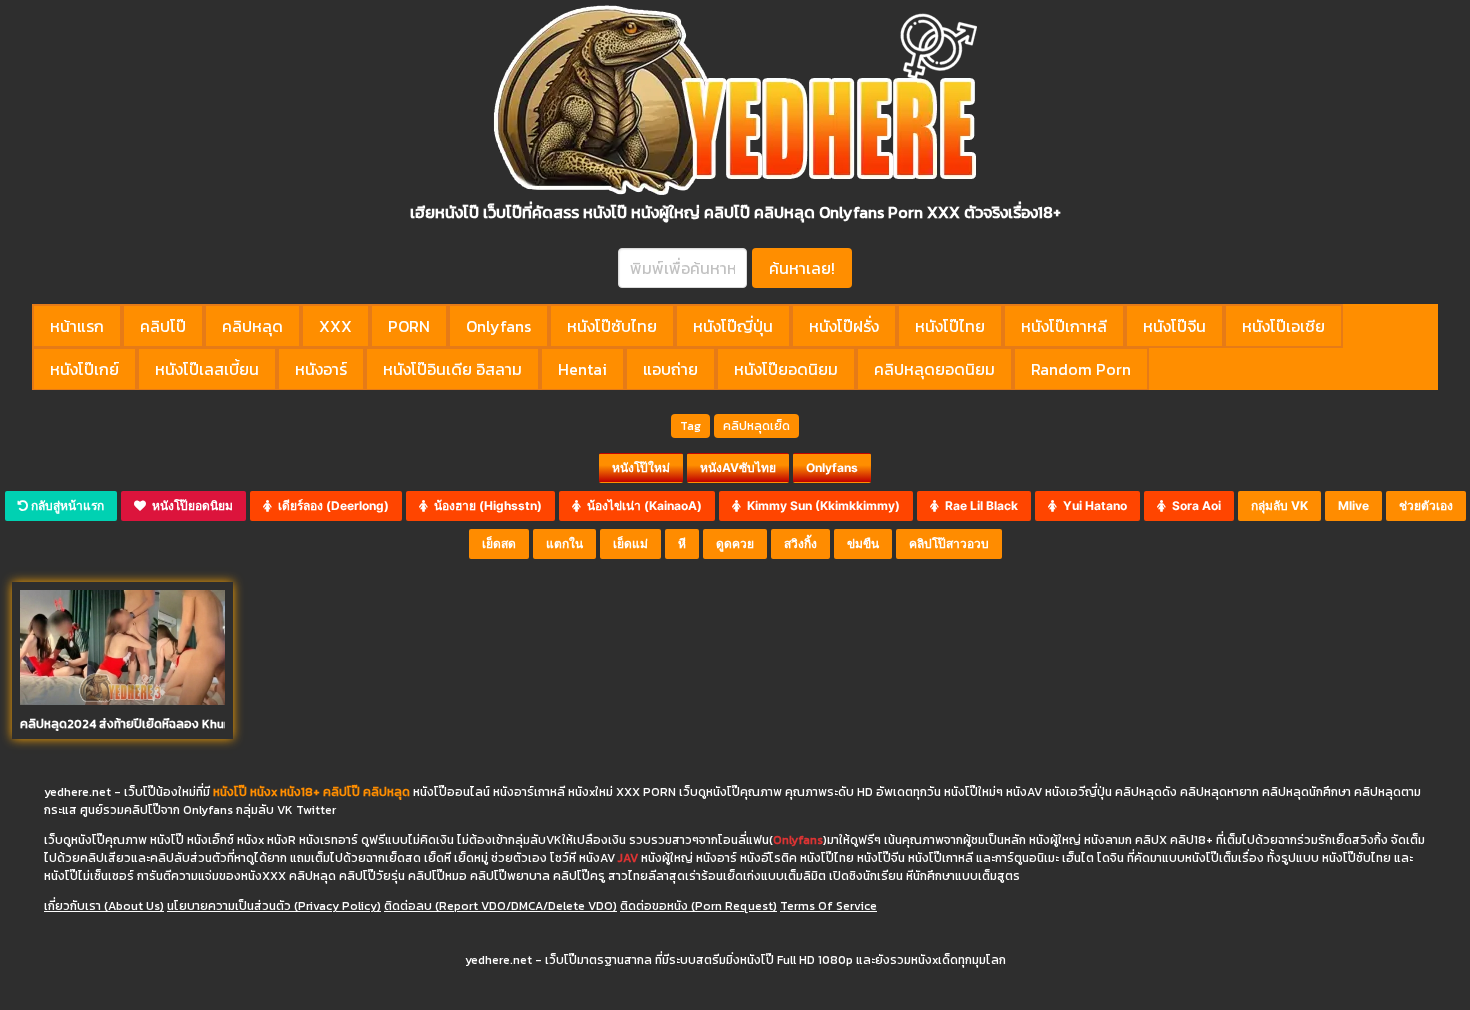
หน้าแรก (77, 326)
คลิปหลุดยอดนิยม (934, 369)
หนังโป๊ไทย (950, 326)
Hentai (582, 369)
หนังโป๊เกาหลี (1064, 326)
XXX (335, 326)
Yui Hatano (1092, 505)
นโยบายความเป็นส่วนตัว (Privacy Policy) (274, 906)
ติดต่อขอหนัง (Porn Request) (698, 906)
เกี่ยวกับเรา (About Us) (104, 906)
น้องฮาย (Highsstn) (485, 505)
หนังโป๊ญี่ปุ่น (733, 326)
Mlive (1353, 505)
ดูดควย (735, 543)
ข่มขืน (863, 543)
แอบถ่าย (670, 369)
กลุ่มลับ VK (1279, 505)
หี (682, 543)
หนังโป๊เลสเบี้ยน (207, 369)
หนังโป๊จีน (1174, 326)
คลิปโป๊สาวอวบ (949, 543)
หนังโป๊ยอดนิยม (786, 369)
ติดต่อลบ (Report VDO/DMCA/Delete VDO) (500, 906)
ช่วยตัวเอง (1426, 505)
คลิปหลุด (252, 326)
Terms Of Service (828, 906)
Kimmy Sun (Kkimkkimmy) (820, 505)
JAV (628, 858)
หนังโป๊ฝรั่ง (844, 326)
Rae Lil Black (978, 505)
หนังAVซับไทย (738, 467)
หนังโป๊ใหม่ (641, 467)
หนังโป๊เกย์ (84, 369)
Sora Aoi (1193, 505)
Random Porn (1081, 369)
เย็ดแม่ (630, 543)
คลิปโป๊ (163, 326)
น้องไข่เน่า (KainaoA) (641, 505)
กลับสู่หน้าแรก (66, 505)
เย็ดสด (499, 543)
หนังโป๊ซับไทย (612, 326)
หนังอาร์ (321, 369)
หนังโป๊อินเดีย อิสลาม (452, 369)
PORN (409, 326)
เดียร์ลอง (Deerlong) (330, 505)
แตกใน (564, 543)
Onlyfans (498, 326)
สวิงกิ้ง (800, 543)
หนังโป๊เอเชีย (1283, 326)
